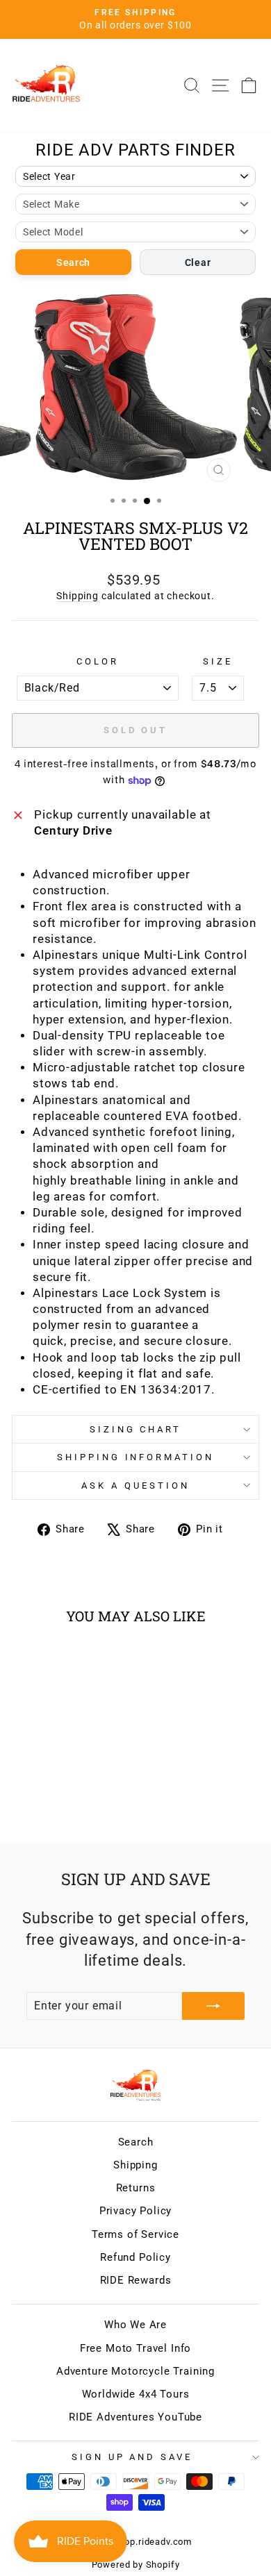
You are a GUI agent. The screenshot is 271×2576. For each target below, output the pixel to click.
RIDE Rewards (136, 2280)
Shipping (77, 596)
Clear (198, 262)
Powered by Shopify (136, 2565)
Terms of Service (135, 2234)
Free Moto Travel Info (135, 2348)
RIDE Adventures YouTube (135, 2417)
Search (73, 262)
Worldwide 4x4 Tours (136, 2394)
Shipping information (136, 1457)
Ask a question (135, 1486)
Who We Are (135, 2325)
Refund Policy (135, 2257)
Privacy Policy (136, 2211)
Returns (136, 2188)
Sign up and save (132, 2457)
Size (218, 661)
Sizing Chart (136, 1429)
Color (98, 661)
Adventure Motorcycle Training (135, 2371)
